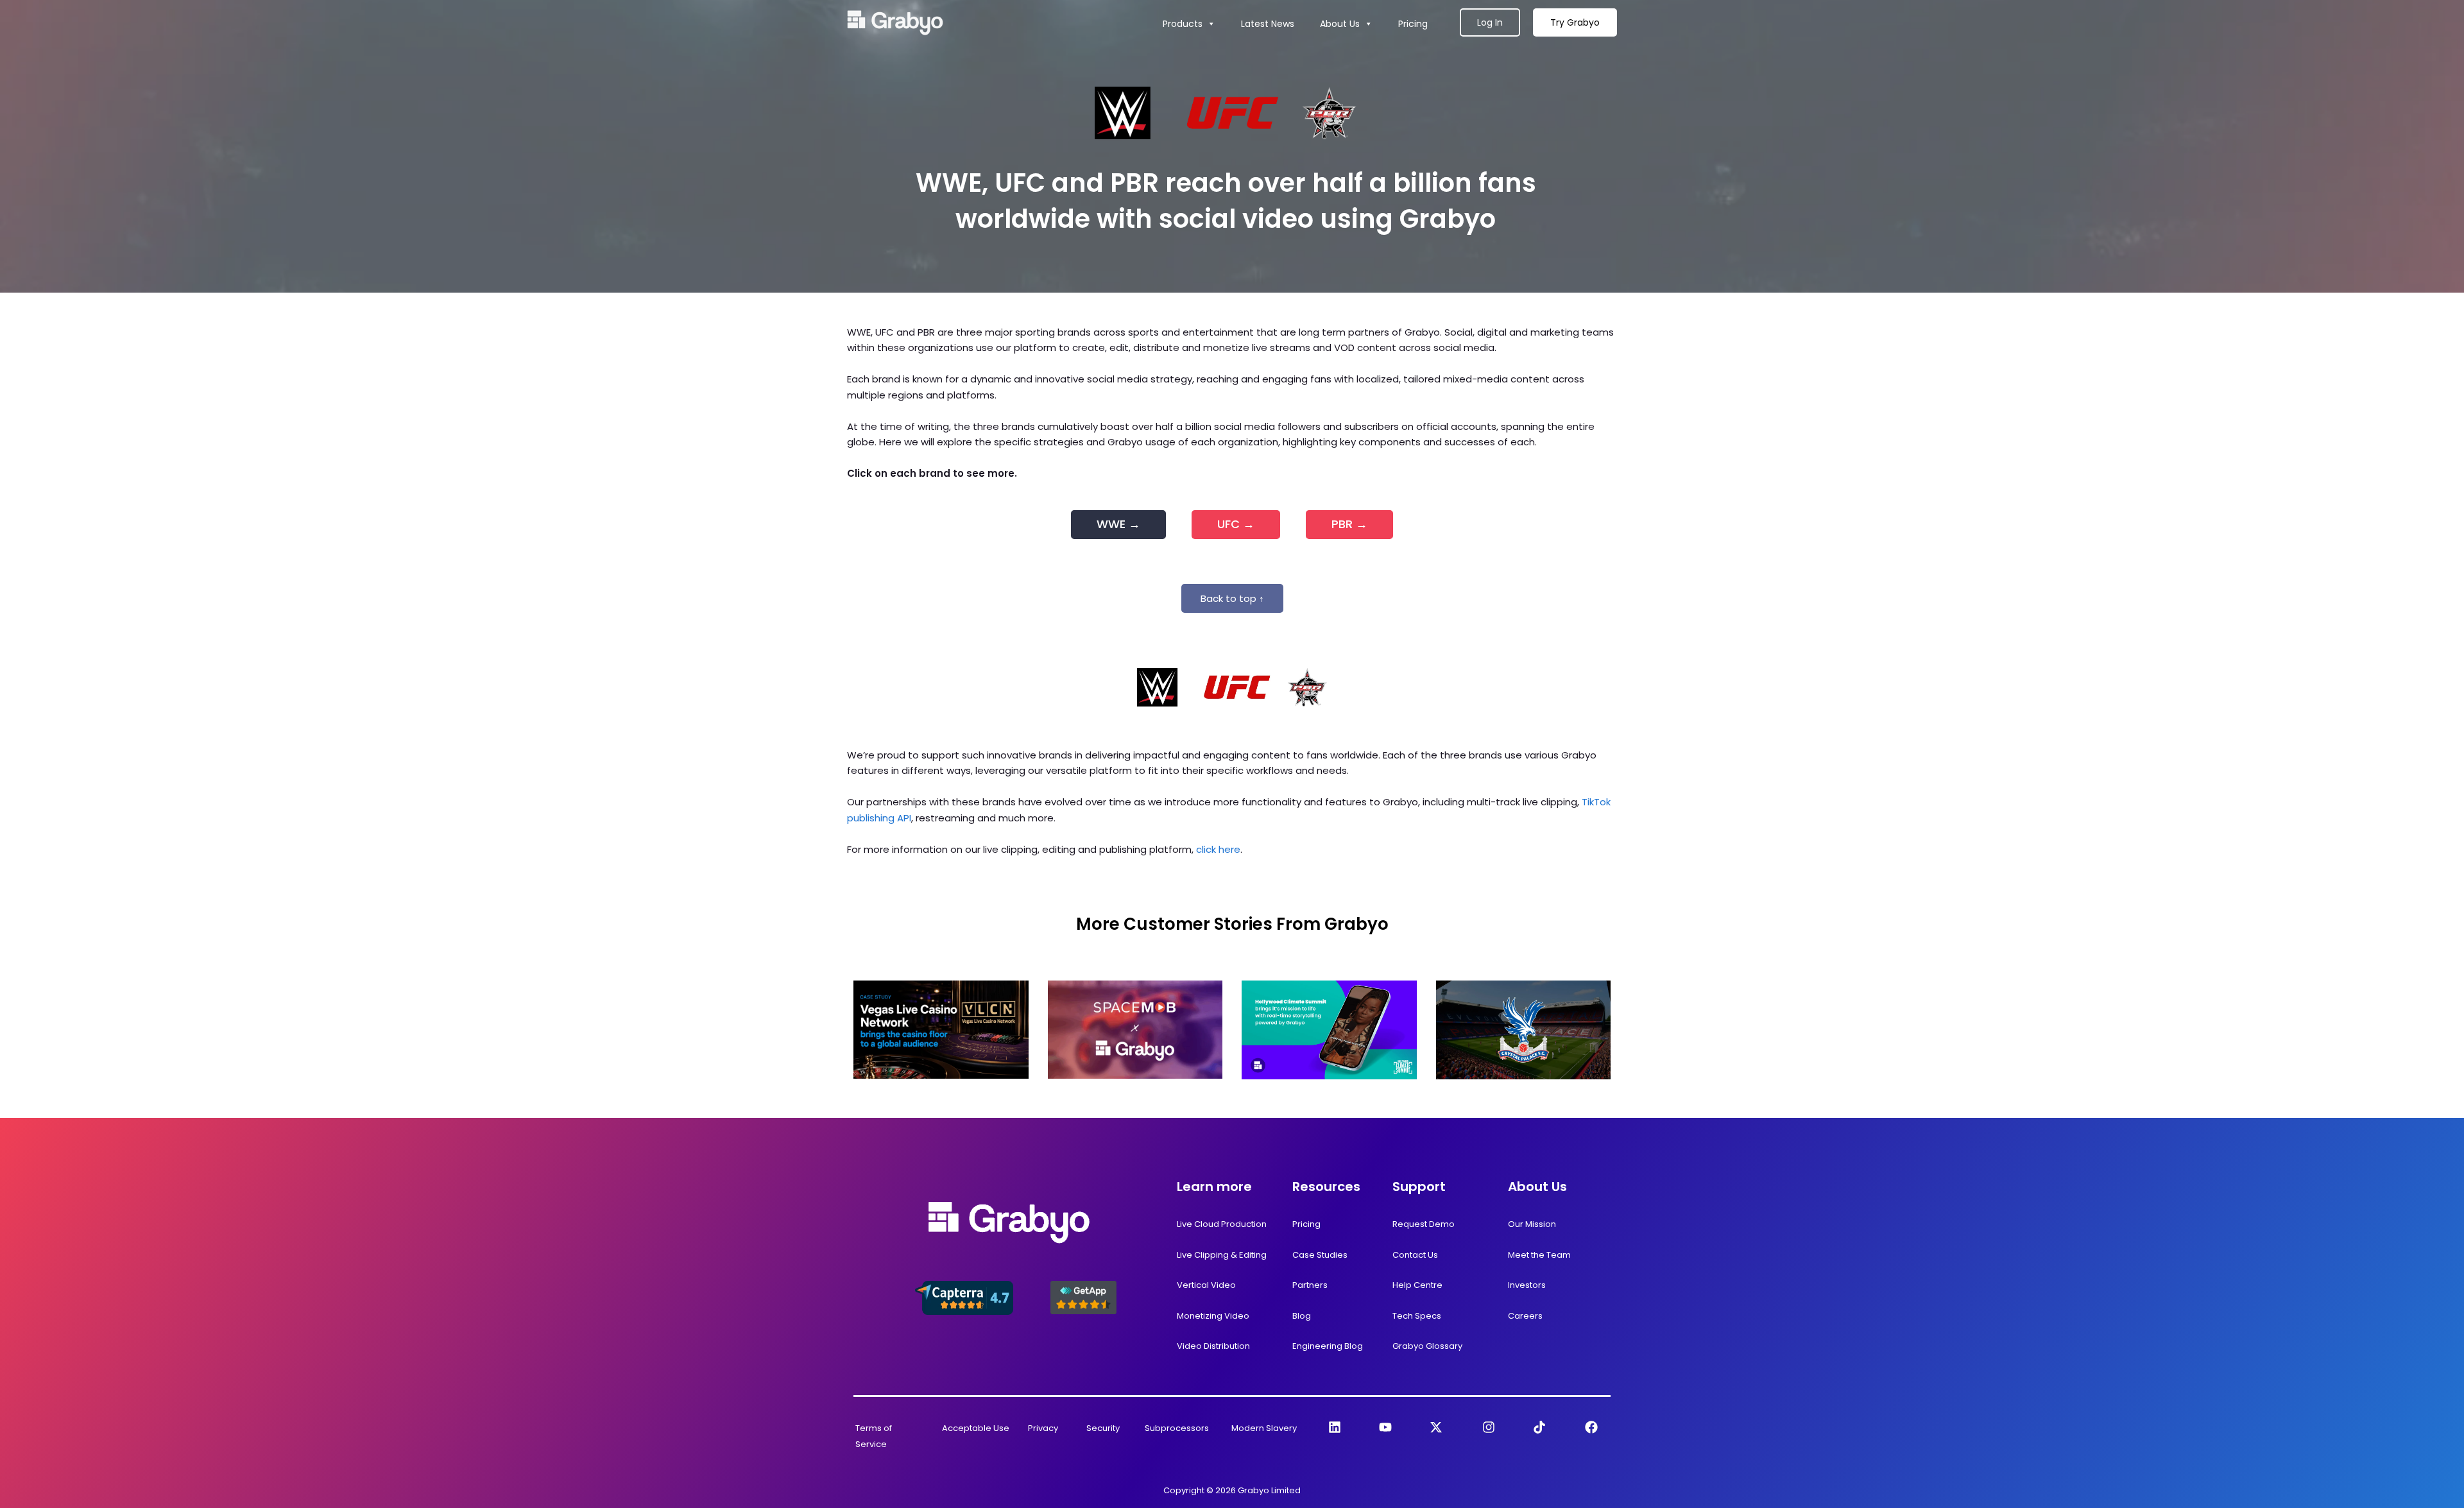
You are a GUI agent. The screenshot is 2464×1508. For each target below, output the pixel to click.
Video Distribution (1213, 1346)
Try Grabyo (1575, 22)
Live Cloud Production (1222, 1224)
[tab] (1118, 525)
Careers (1525, 1316)
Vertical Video (1206, 1285)
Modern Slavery (1264, 1428)
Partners (1310, 1285)
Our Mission (1532, 1224)
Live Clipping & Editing (1222, 1255)
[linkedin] (1335, 1427)
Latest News (1268, 24)
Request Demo (1424, 1224)
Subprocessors (1177, 1428)
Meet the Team (1539, 1255)
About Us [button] (1340, 24)
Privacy (1043, 1428)
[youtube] (1385, 1427)
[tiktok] (1539, 1427)
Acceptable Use (976, 1428)
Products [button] (1183, 24)
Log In (1490, 22)
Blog (1302, 1316)
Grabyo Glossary (1427, 1346)
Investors (1527, 1285)
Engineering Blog (1328, 1346)
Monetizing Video (1213, 1316)
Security (1103, 1428)
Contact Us (1415, 1255)
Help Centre (1417, 1285)
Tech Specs (1417, 1316)
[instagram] (1489, 1427)
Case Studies (1320, 1255)
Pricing (1413, 24)
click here (1218, 849)
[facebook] (1591, 1427)
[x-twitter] (1436, 1427)
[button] (1232, 598)
